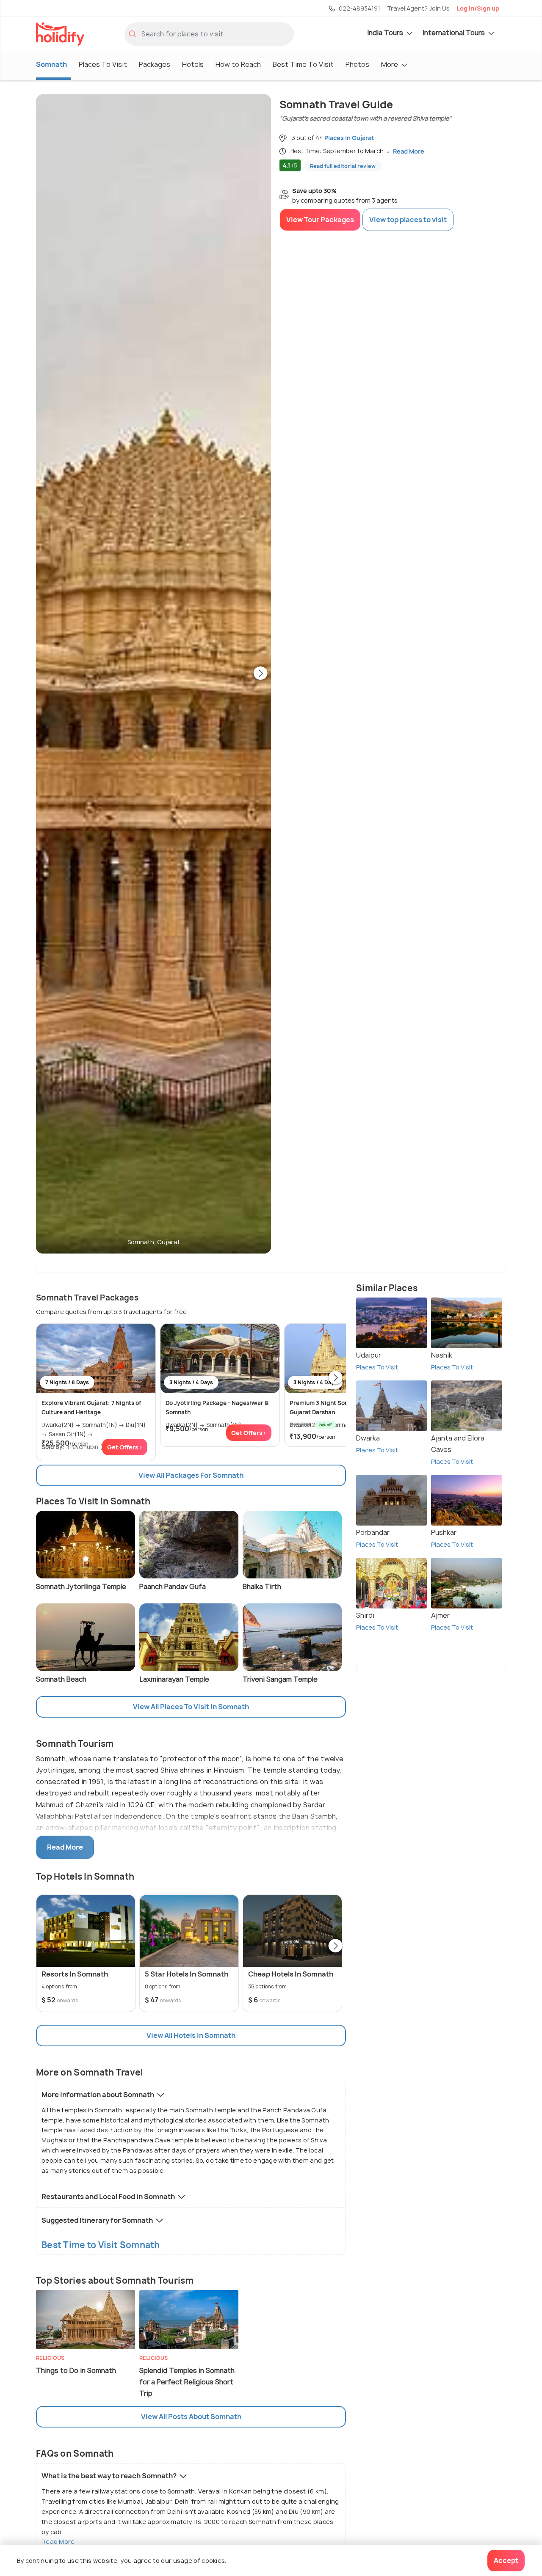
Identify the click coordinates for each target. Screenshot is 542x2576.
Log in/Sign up (478, 8)
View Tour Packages (320, 220)
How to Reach (238, 64)
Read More (58, 2542)
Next (260, 674)
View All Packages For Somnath (191, 1475)
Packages (155, 64)
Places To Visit (103, 64)
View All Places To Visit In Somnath (191, 1707)
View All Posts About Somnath (191, 2417)
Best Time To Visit (303, 64)
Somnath (51, 64)
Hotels (193, 64)
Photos (357, 64)
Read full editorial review (343, 166)
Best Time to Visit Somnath (101, 2245)
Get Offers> (125, 1447)
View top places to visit (408, 220)
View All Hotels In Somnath (191, 2035)
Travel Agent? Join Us (418, 8)
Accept (506, 2560)
